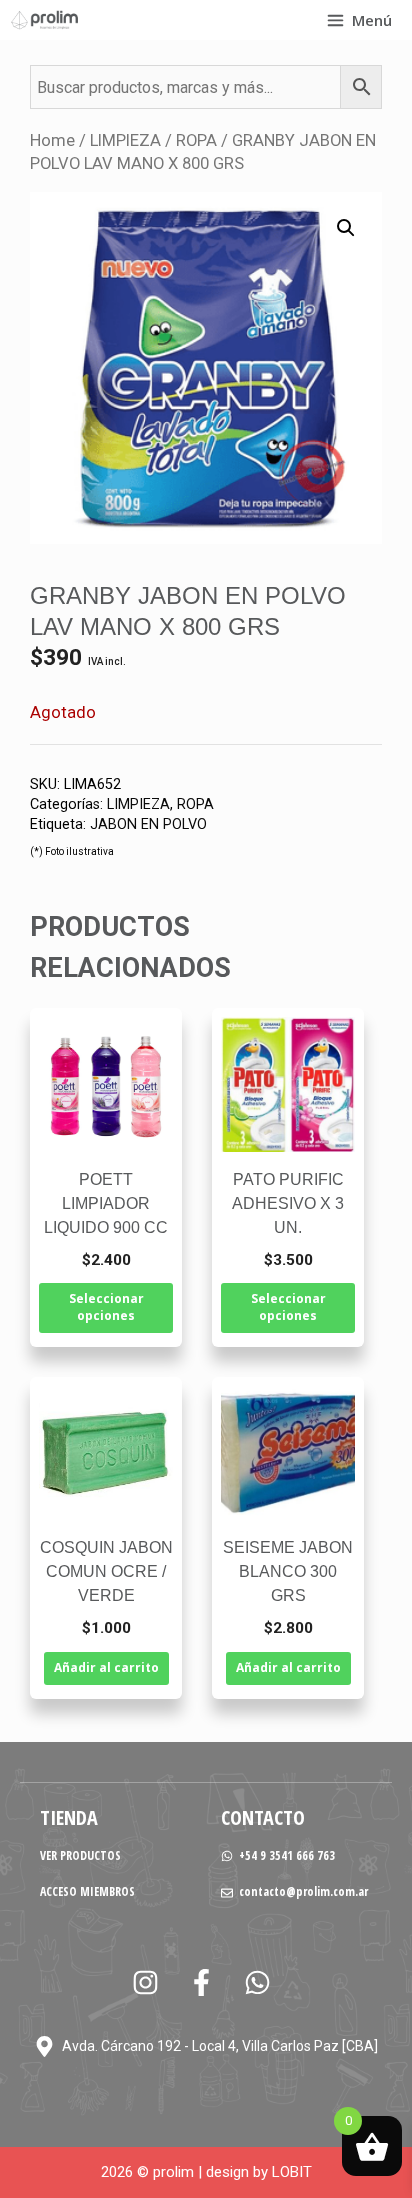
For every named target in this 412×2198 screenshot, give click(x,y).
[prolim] (45, 20)
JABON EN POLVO (148, 824)
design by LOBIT (259, 2172)
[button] (346, 228)
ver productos (80, 1855)
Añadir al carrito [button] (106, 1667)
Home (52, 140)
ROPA (196, 140)
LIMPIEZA (125, 140)
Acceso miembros (87, 1891)
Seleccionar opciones (106, 1307)
